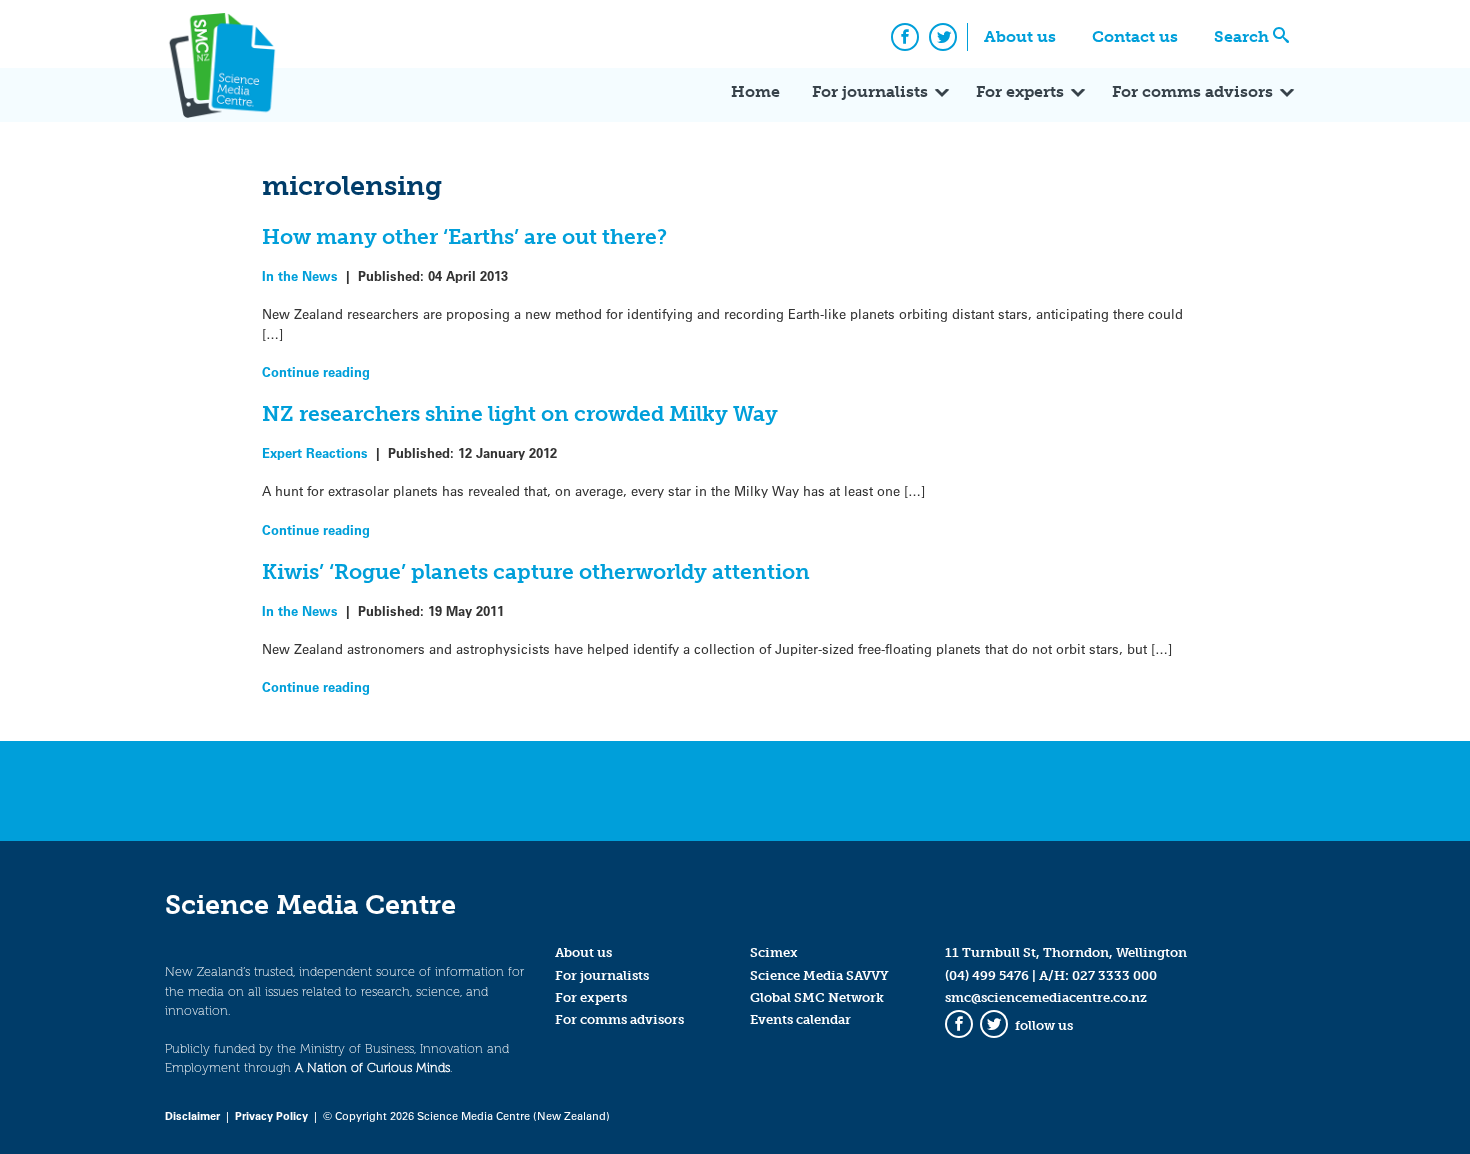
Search (1241, 36)
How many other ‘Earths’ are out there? (464, 236)
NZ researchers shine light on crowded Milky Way (520, 413)
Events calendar (800, 1019)
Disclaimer (192, 1115)
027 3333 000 (1114, 975)
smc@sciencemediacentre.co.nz (1046, 997)
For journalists (870, 91)
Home (755, 91)
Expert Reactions (315, 452)
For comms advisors (1192, 91)
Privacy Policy (271, 1115)
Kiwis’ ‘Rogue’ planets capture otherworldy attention (536, 571)
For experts (1020, 91)
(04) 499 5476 (987, 975)
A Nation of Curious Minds (372, 1067)
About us (1020, 36)
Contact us (1135, 36)
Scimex (774, 952)
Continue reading (316, 371)
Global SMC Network (817, 997)
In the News (300, 275)
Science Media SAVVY (819, 975)
